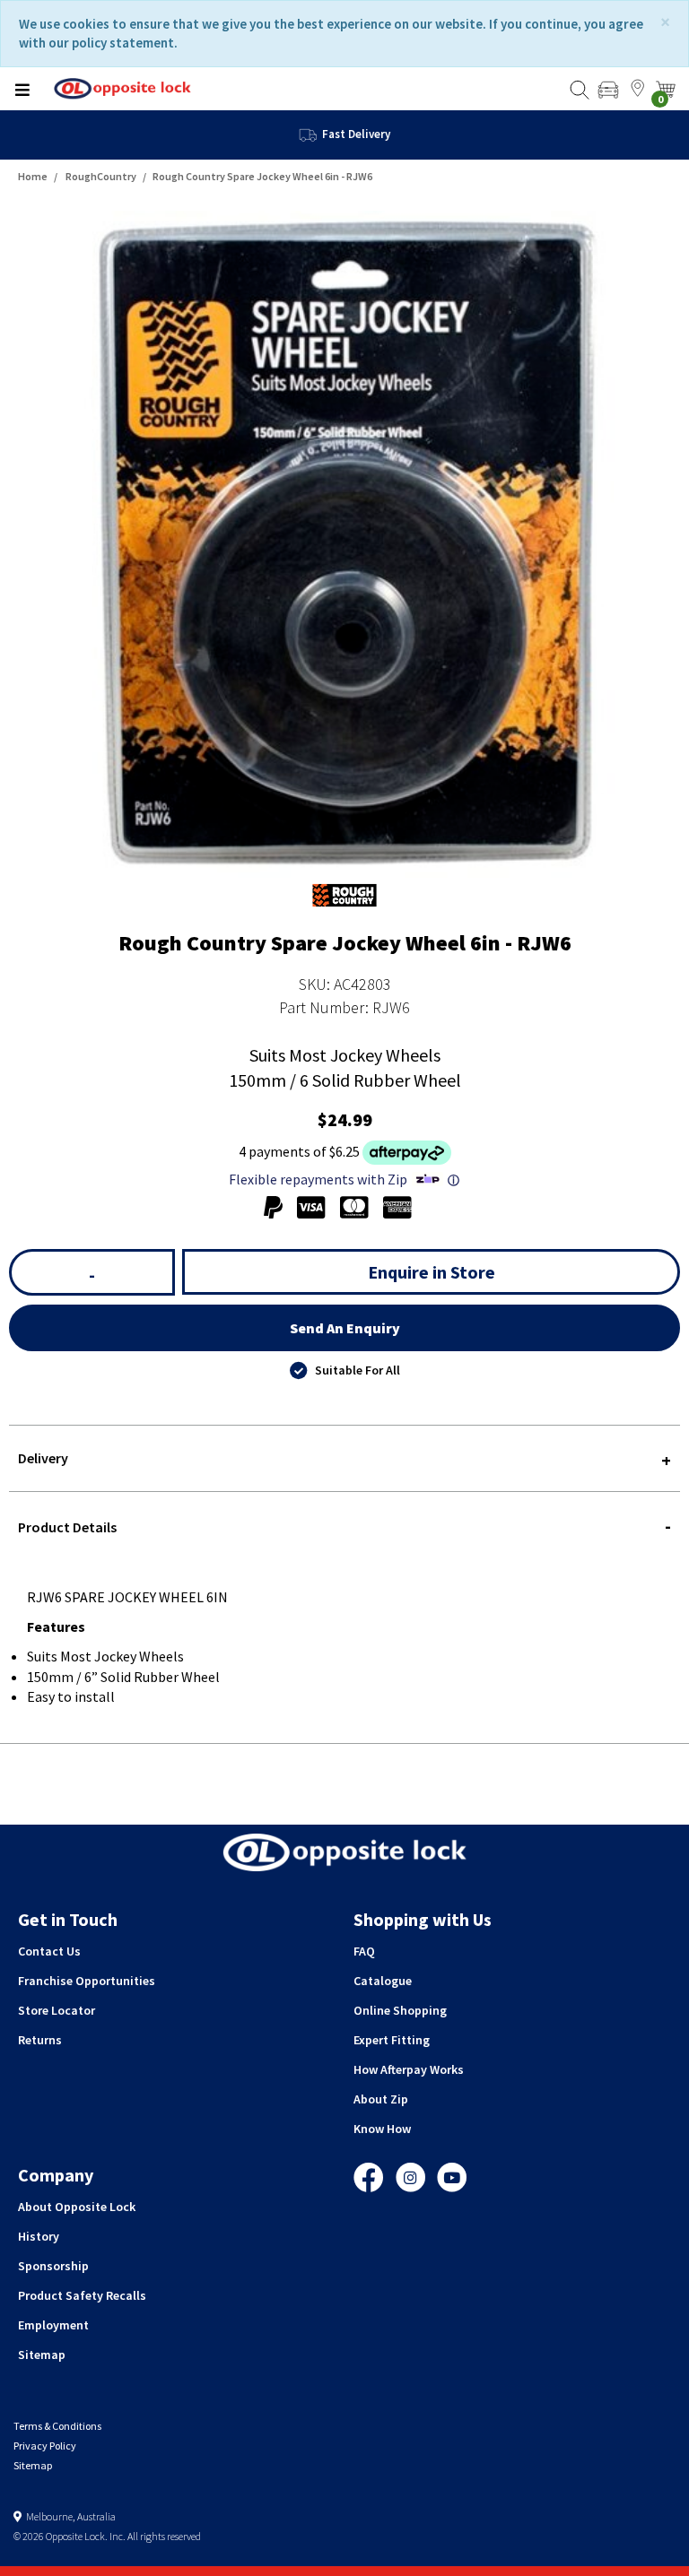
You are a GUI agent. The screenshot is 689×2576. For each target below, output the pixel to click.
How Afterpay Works (409, 2069)
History (39, 2236)
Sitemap (42, 2355)
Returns (40, 2040)
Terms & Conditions (57, 2426)
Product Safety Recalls (82, 2295)
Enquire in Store (432, 1272)
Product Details (67, 1527)
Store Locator (57, 2010)
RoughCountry (101, 176)
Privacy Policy (45, 2446)
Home (33, 176)
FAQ (364, 1951)
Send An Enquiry (345, 1328)
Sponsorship (53, 2266)
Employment (53, 2325)
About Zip (381, 2099)
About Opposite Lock (77, 2207)
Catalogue (383, 1981)
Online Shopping (400, 2010)
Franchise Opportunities (87, 1981)
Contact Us (49, 1951)
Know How (382, 2129)
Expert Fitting (392, 2040)
